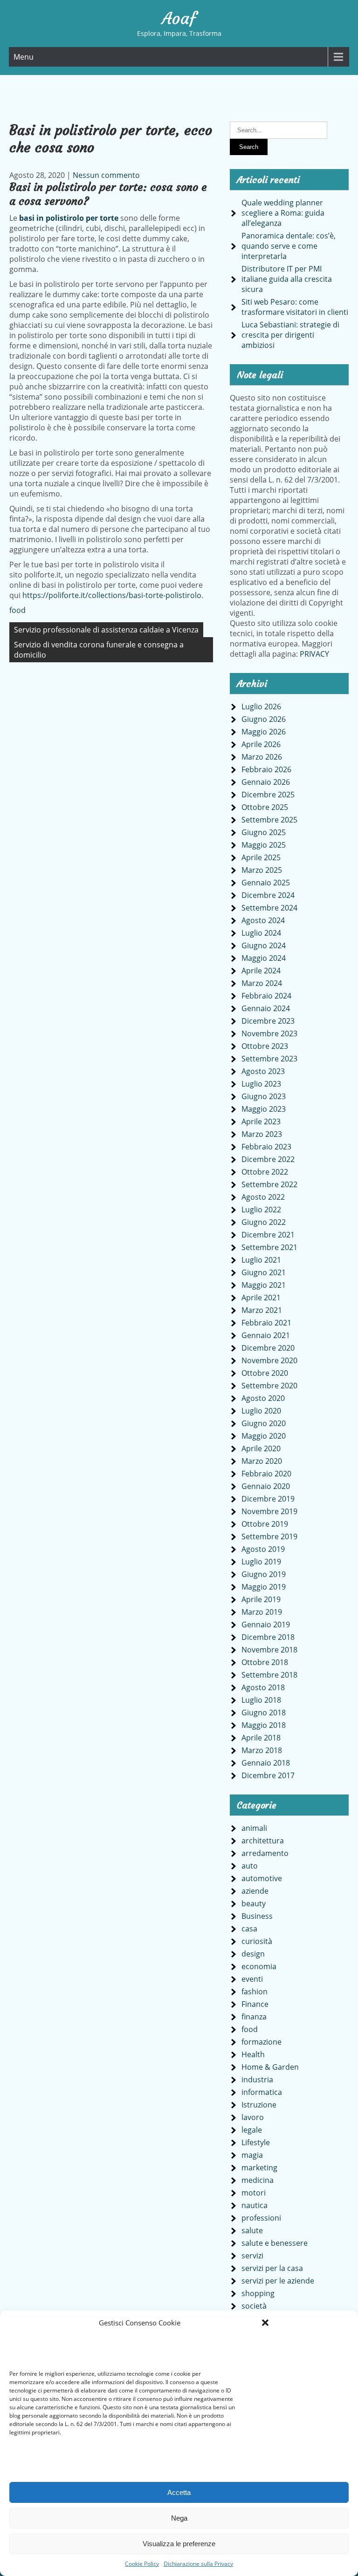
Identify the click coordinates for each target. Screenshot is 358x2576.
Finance (255, 2004)
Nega (179, 2518)
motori (254, 2193)
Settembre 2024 (269, 908)
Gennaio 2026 (266, 782)
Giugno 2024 (264, 945)
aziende (255, 1891)
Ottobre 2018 (265, 1662)
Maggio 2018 (264, 1725)
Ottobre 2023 (265, 1046)
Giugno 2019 (264, 1574)
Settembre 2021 (269, 1247)
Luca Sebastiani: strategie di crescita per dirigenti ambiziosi (290, 335)
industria (257, 2080)
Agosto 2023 (263, 1071)
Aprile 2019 (261, 1599)
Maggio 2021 (264, 1285)
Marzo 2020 (262, 1461)
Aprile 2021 (261, 1298)
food (17, 610)
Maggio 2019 (264, 1587)
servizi (252, 2256)
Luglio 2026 (261, 707)
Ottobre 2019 (265, 1524)
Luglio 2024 (261, 933)
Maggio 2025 (264, 845)
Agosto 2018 (263, 1687)
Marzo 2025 (262, 870)
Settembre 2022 (269, 1184)
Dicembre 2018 (268, 1637)
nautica (255, 2205)
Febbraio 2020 (266, 1474)
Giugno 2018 (264, 1713)
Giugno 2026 (264, 719)
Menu (24, 57)
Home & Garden (270, 2067)
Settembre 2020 (269, 1386)
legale (252, 2130)
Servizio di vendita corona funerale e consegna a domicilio (99, 650)
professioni (261, 2218)
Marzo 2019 (262, 1612)
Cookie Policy (142, 2564)
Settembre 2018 (269, 1675)
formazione (262, 2042)
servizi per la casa (272, 2268)
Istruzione (259, 2105)
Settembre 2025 (269, 820)
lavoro (253, 2117)
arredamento (265, 1853)
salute (252, 2230)
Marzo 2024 (262, 983)
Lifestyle (256, 2142)
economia (259, 1966)
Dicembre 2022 (268, 1159)
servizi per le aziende (278, 2281)
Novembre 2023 (269, 1033)
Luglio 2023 (261, 1084)
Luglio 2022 (261, 1210)
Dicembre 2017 (268, 1775)
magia (252, 2155)
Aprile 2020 (261, 1448)
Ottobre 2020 (265, 1373)
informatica (262, 2092)
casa (249, 1929)
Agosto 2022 (263, 1197)
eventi (252, 1979)
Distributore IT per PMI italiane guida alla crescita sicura (287, 279)
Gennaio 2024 (266, 1008)
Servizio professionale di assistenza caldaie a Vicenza (106, 630)
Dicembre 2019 (268, 1499)
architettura (263, 1841)
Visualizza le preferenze (179, 2544)
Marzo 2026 (262, 757)
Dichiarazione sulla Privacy (198, 2564)
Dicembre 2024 (268, 895)
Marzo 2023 (262, 1134)
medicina (258, 2180)
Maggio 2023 (264, 1109)
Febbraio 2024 (266, 996)
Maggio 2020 (264, 1436)
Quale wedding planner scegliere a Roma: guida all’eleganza (283, 213)
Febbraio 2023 (266, 1147)
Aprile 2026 (261, 744)
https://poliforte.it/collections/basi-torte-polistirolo (112, 595)
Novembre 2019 (269, 1511)
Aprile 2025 (261, 857)
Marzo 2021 (262, 1310)
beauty (254, 1903)
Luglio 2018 (261, 1700)
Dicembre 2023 (268, 1021)
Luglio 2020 (261, 1411)
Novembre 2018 (269, 1650)
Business (257, 1916)
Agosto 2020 (263, 1398)
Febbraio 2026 (266, 769)
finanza (254, 2017)
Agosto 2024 (263, 920)
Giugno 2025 (264, 832)
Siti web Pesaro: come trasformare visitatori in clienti (295, 307)
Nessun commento (106, 175)
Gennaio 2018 (266, 1763)
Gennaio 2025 (266, 883)
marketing (259, 2168)
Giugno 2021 (264, 1272)
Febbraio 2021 (266, 1323)
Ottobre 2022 (265, 1172)
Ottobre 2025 (265, 807)
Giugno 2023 (264, 1096)
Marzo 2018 (262, 1750)
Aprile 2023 (261, 1121)
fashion (255, 1991)
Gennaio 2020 (266, 1486)
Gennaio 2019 (266, 1624)
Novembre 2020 (269, 1360)
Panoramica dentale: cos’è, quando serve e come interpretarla (289, 246)
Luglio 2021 (261, 1260)
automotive (262, 1878)
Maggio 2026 (264, 732)
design (253, 1954)
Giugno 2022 (264, 1222)
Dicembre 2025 (268, 795)
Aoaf (179, 19)
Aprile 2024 (261, 971)
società (254, 2306)
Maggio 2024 (264, 958)
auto (250, 1866)
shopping (258, 2293)
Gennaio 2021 (266, 1335)
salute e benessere (275, 2243)
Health (253, 2054)
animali (254, 1828)
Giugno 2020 (264, 1423)
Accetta (179, 2492)
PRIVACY (314, 654)
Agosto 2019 (263, 1549)
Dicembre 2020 (268, 1348)
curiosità (257, 1941)
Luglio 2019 (261, 1562)
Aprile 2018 (261, 1738)
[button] (265, 2323)
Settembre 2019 (269, 1536)
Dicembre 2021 (268, 1235)
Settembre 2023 (269, 1059)
